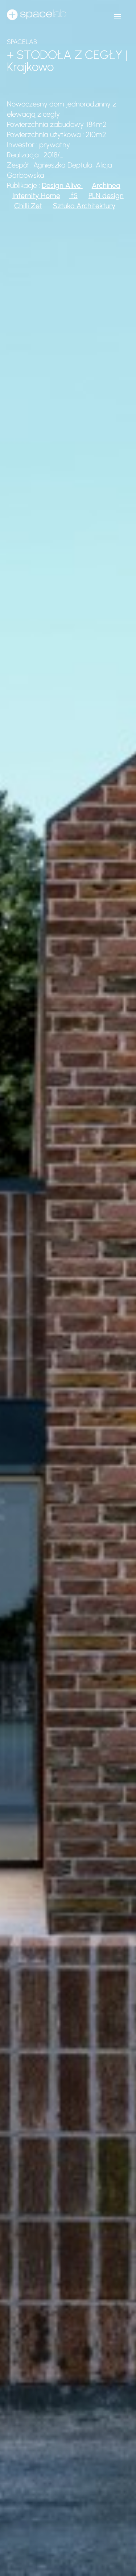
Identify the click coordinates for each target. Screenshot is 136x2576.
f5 (73, 195)
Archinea (106, 185)
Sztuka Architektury (84, 206)
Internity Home (36, 195)
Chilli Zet (28, 206)
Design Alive (61, 185)
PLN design (106, 195)
